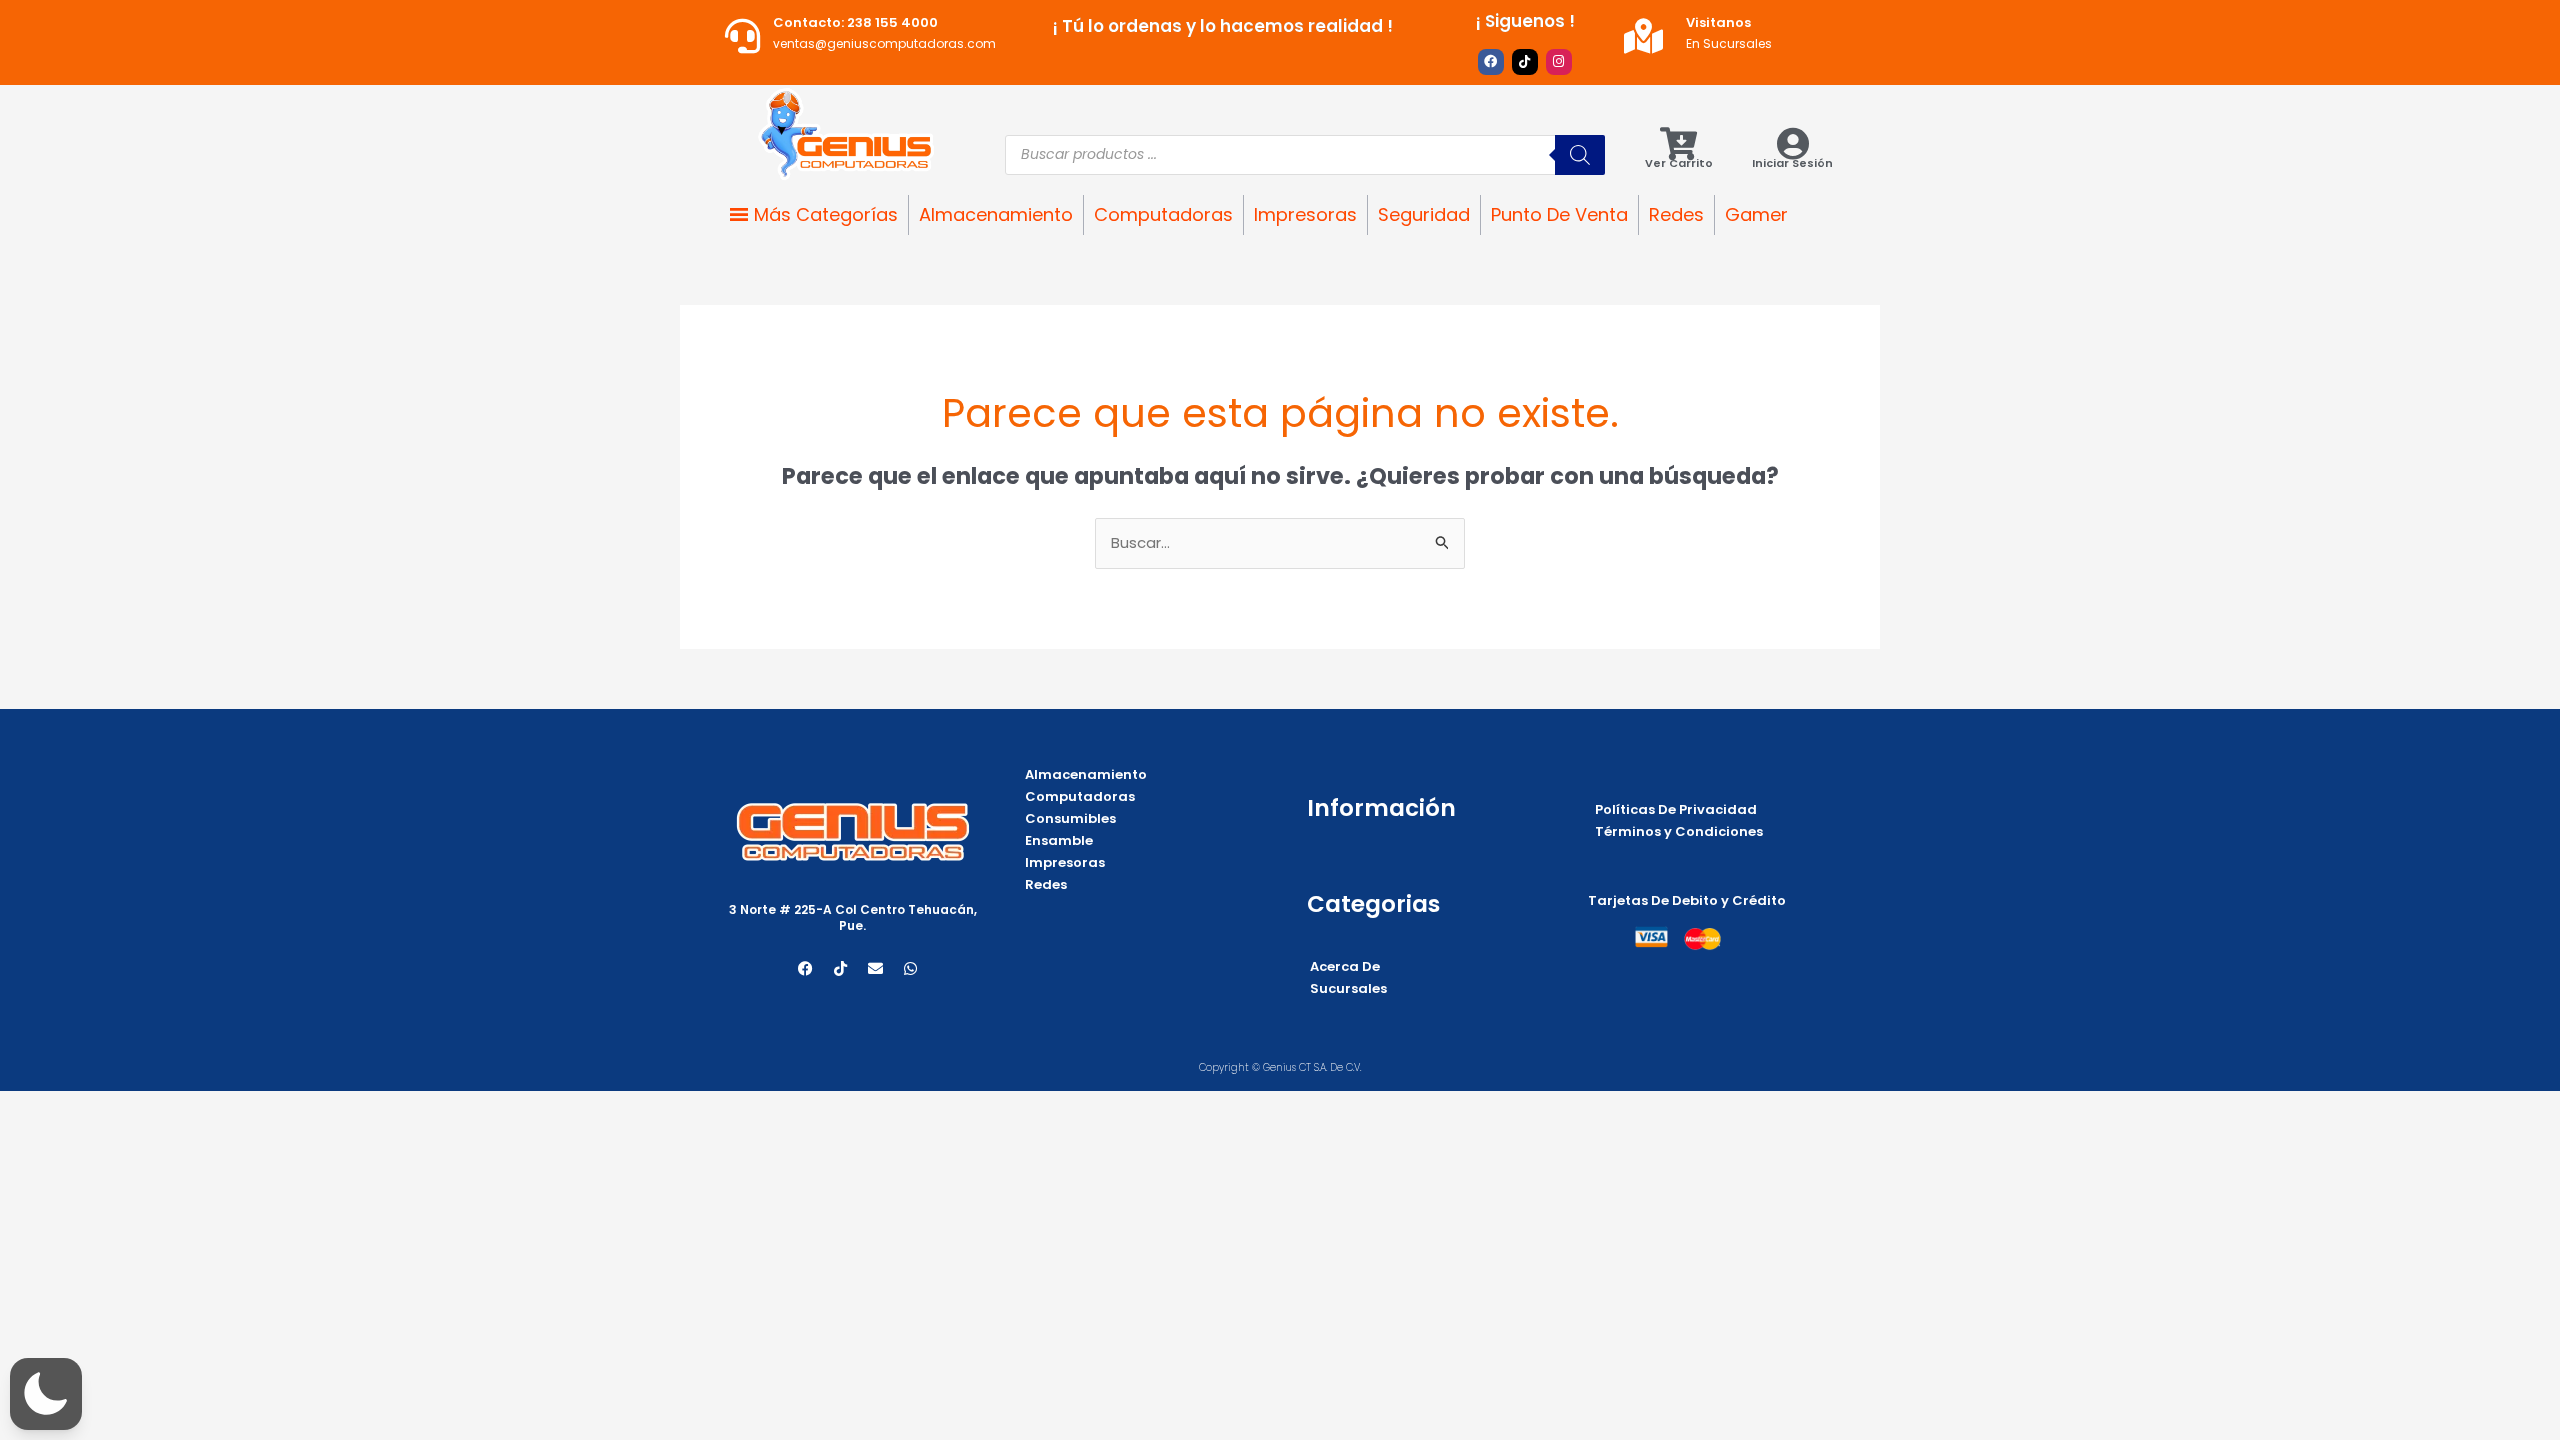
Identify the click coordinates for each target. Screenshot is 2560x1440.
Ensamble (1059, 840)
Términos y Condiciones (1679, 831)
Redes (1676, 214)
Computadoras (1163, 214)
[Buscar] (1580, 155)
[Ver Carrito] (1678, 143)
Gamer (1756, 214)
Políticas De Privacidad (1676, 809)
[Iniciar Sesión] (1792, 143)
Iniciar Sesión (1792, 163)
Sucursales (1348, 988)
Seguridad (1424, 214)
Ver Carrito (1679, 163)
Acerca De (1345, 966)
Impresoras (1305, 214)
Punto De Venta (1559, 214)
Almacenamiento (996, 214)
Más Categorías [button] (826, 214)
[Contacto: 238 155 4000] (742, 35)
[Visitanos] (1643, 35)
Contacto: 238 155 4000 (855, 22)
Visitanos (1718, 22)
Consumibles (1070, 818)
